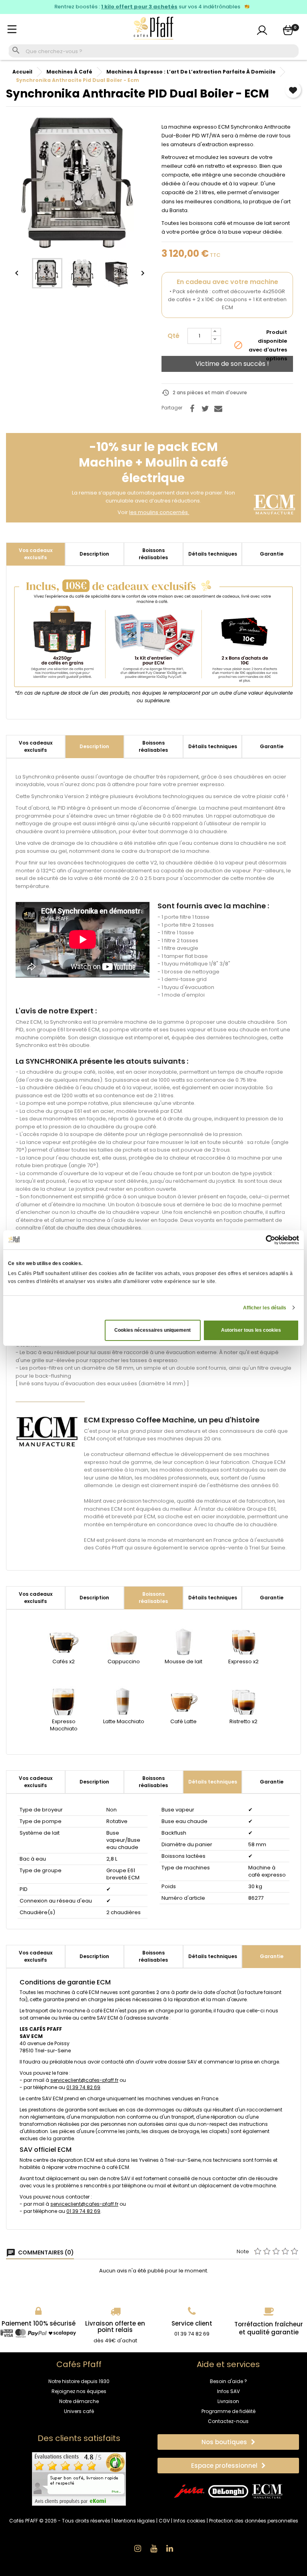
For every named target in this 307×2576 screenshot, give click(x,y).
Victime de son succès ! (232, 364)
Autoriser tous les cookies (251, 1330)
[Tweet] (205, 409)
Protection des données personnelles (254, 2521)
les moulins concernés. (159, 512)
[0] (288, 30)
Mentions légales (135, 2521)
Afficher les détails (265, 1308)
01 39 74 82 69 (83, 2087)
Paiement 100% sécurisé (39, 2323)
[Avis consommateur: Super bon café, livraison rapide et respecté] (79, 2479)
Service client (192, 2323)
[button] (228, 2442)
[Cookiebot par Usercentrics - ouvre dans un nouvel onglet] (264, 1240)
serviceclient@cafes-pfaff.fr (84, 2080)
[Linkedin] (169, 2548)
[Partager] (192, 409)
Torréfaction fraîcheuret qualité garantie (269, 2328)
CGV (164, 2521)
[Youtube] (153, 2548)
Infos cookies (189, 2521)
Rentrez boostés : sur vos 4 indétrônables (148, 7)
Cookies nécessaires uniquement (153, 1330)
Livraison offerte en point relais (115, 2327)
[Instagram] (138, 2548)
